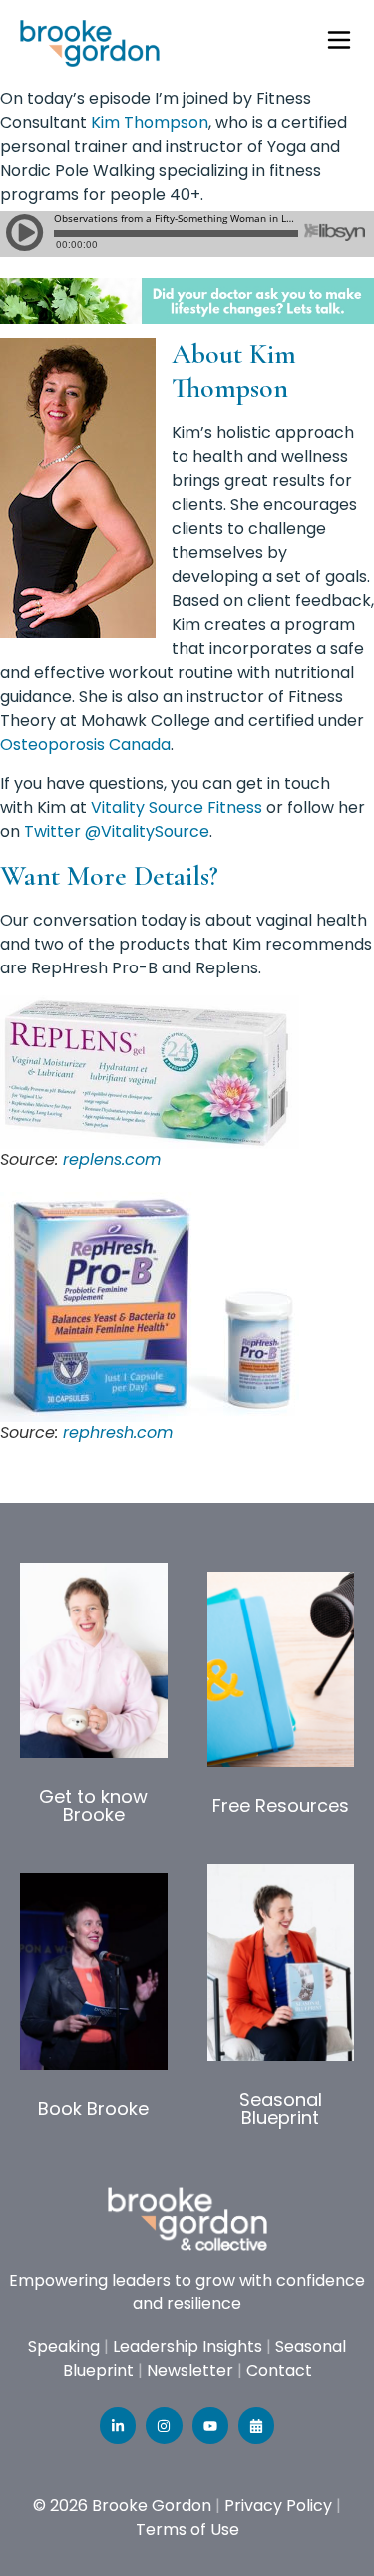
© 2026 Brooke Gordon (122, 2506)
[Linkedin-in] (118, 2425)
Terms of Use (187, 2530)
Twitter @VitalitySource (117, 831)
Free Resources (281, 1806)
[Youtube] (210, 2425)
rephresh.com (118, 1432)
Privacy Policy (278, 2506)
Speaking (64, 2347)
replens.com (112, 1160)
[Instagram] (164, 2425)
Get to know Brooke (93, 1806)
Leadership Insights (187, 2347)
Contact (279, 2371)
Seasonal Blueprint (281, 2108)
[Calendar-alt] (256, 2425)
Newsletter (190, 2371)
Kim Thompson (150, 122)
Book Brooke (93, 2108)
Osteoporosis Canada (85, 744)
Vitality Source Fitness (177, 807)
